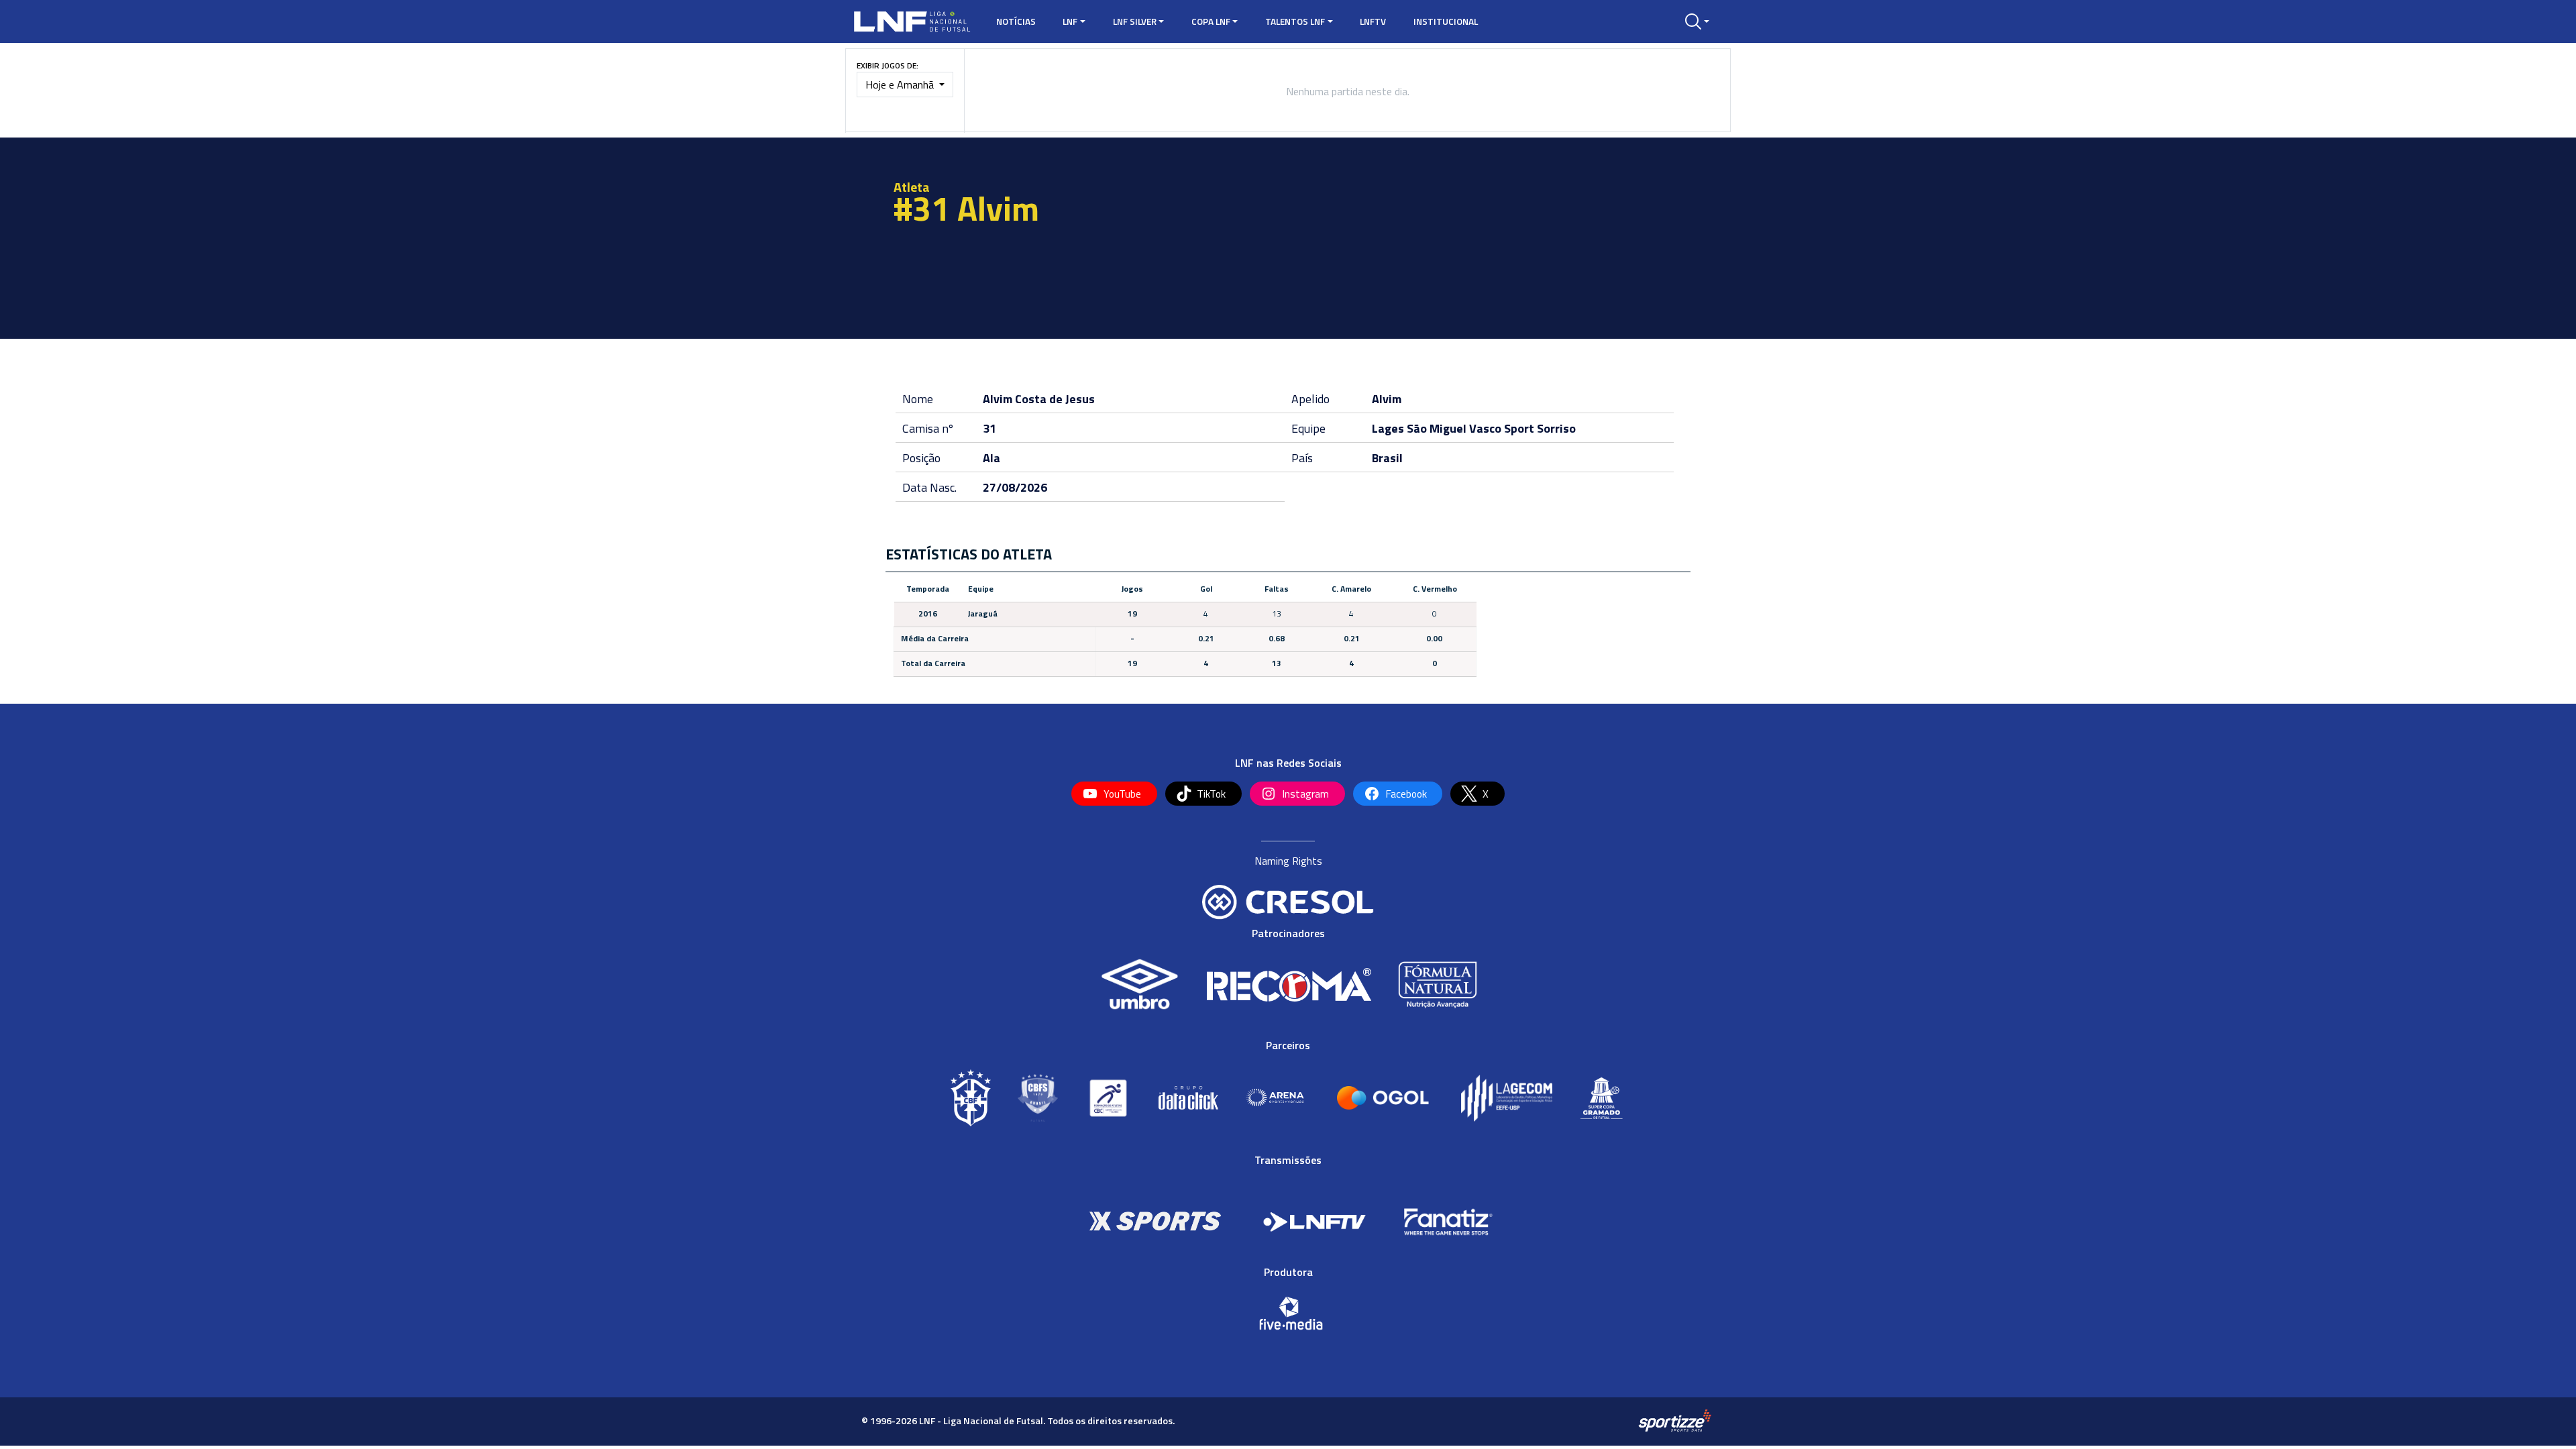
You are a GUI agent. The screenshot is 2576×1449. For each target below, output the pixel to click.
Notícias (1016, 21)
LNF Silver (1135, 21)
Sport (1519, 428)
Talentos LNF (1295, 21)
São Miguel (1437, 428)
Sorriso (1556, 428)
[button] (1697, 21)
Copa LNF (1211, 21)
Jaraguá (983, 613)
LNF (1070, 21)
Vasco (1485, 428)
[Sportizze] (1675, 1420)
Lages (1388, 428)
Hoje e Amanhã (901, 85)
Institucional (1446, 21)
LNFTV (1373, 21)
